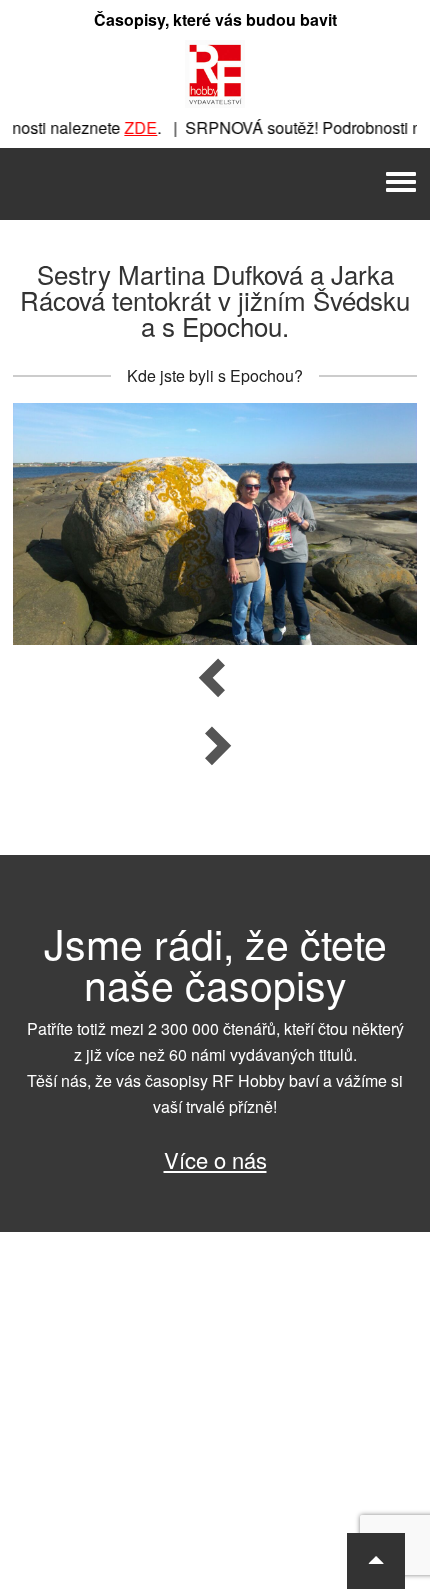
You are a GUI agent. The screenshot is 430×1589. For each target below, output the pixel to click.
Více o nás (215, 1159)
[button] (376, 1561)
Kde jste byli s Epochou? (215, 375)
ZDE (131, 127)
